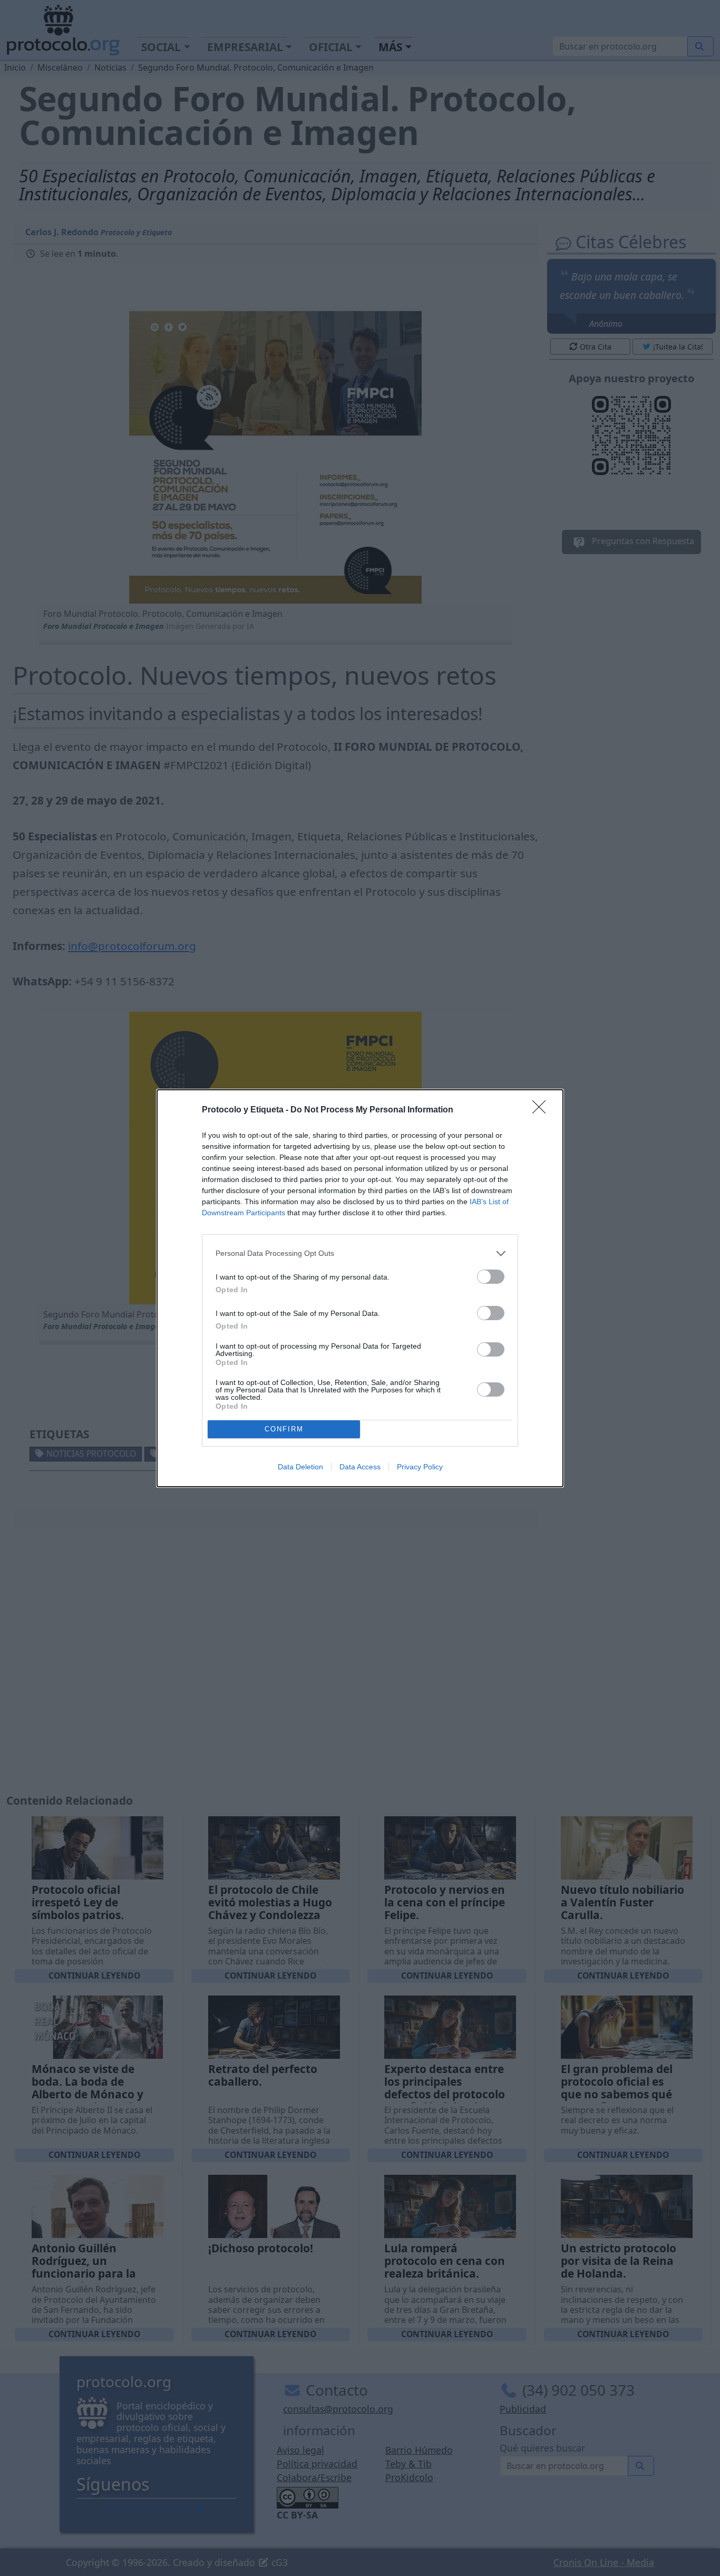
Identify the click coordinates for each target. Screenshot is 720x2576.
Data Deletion (300, 1467)
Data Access (360, 1467)
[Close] (542, 1110)
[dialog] (360, 1288)
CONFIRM (284, 1429)
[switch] (491, 1277)
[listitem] (360, 1253)
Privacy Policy (420, 1467)
